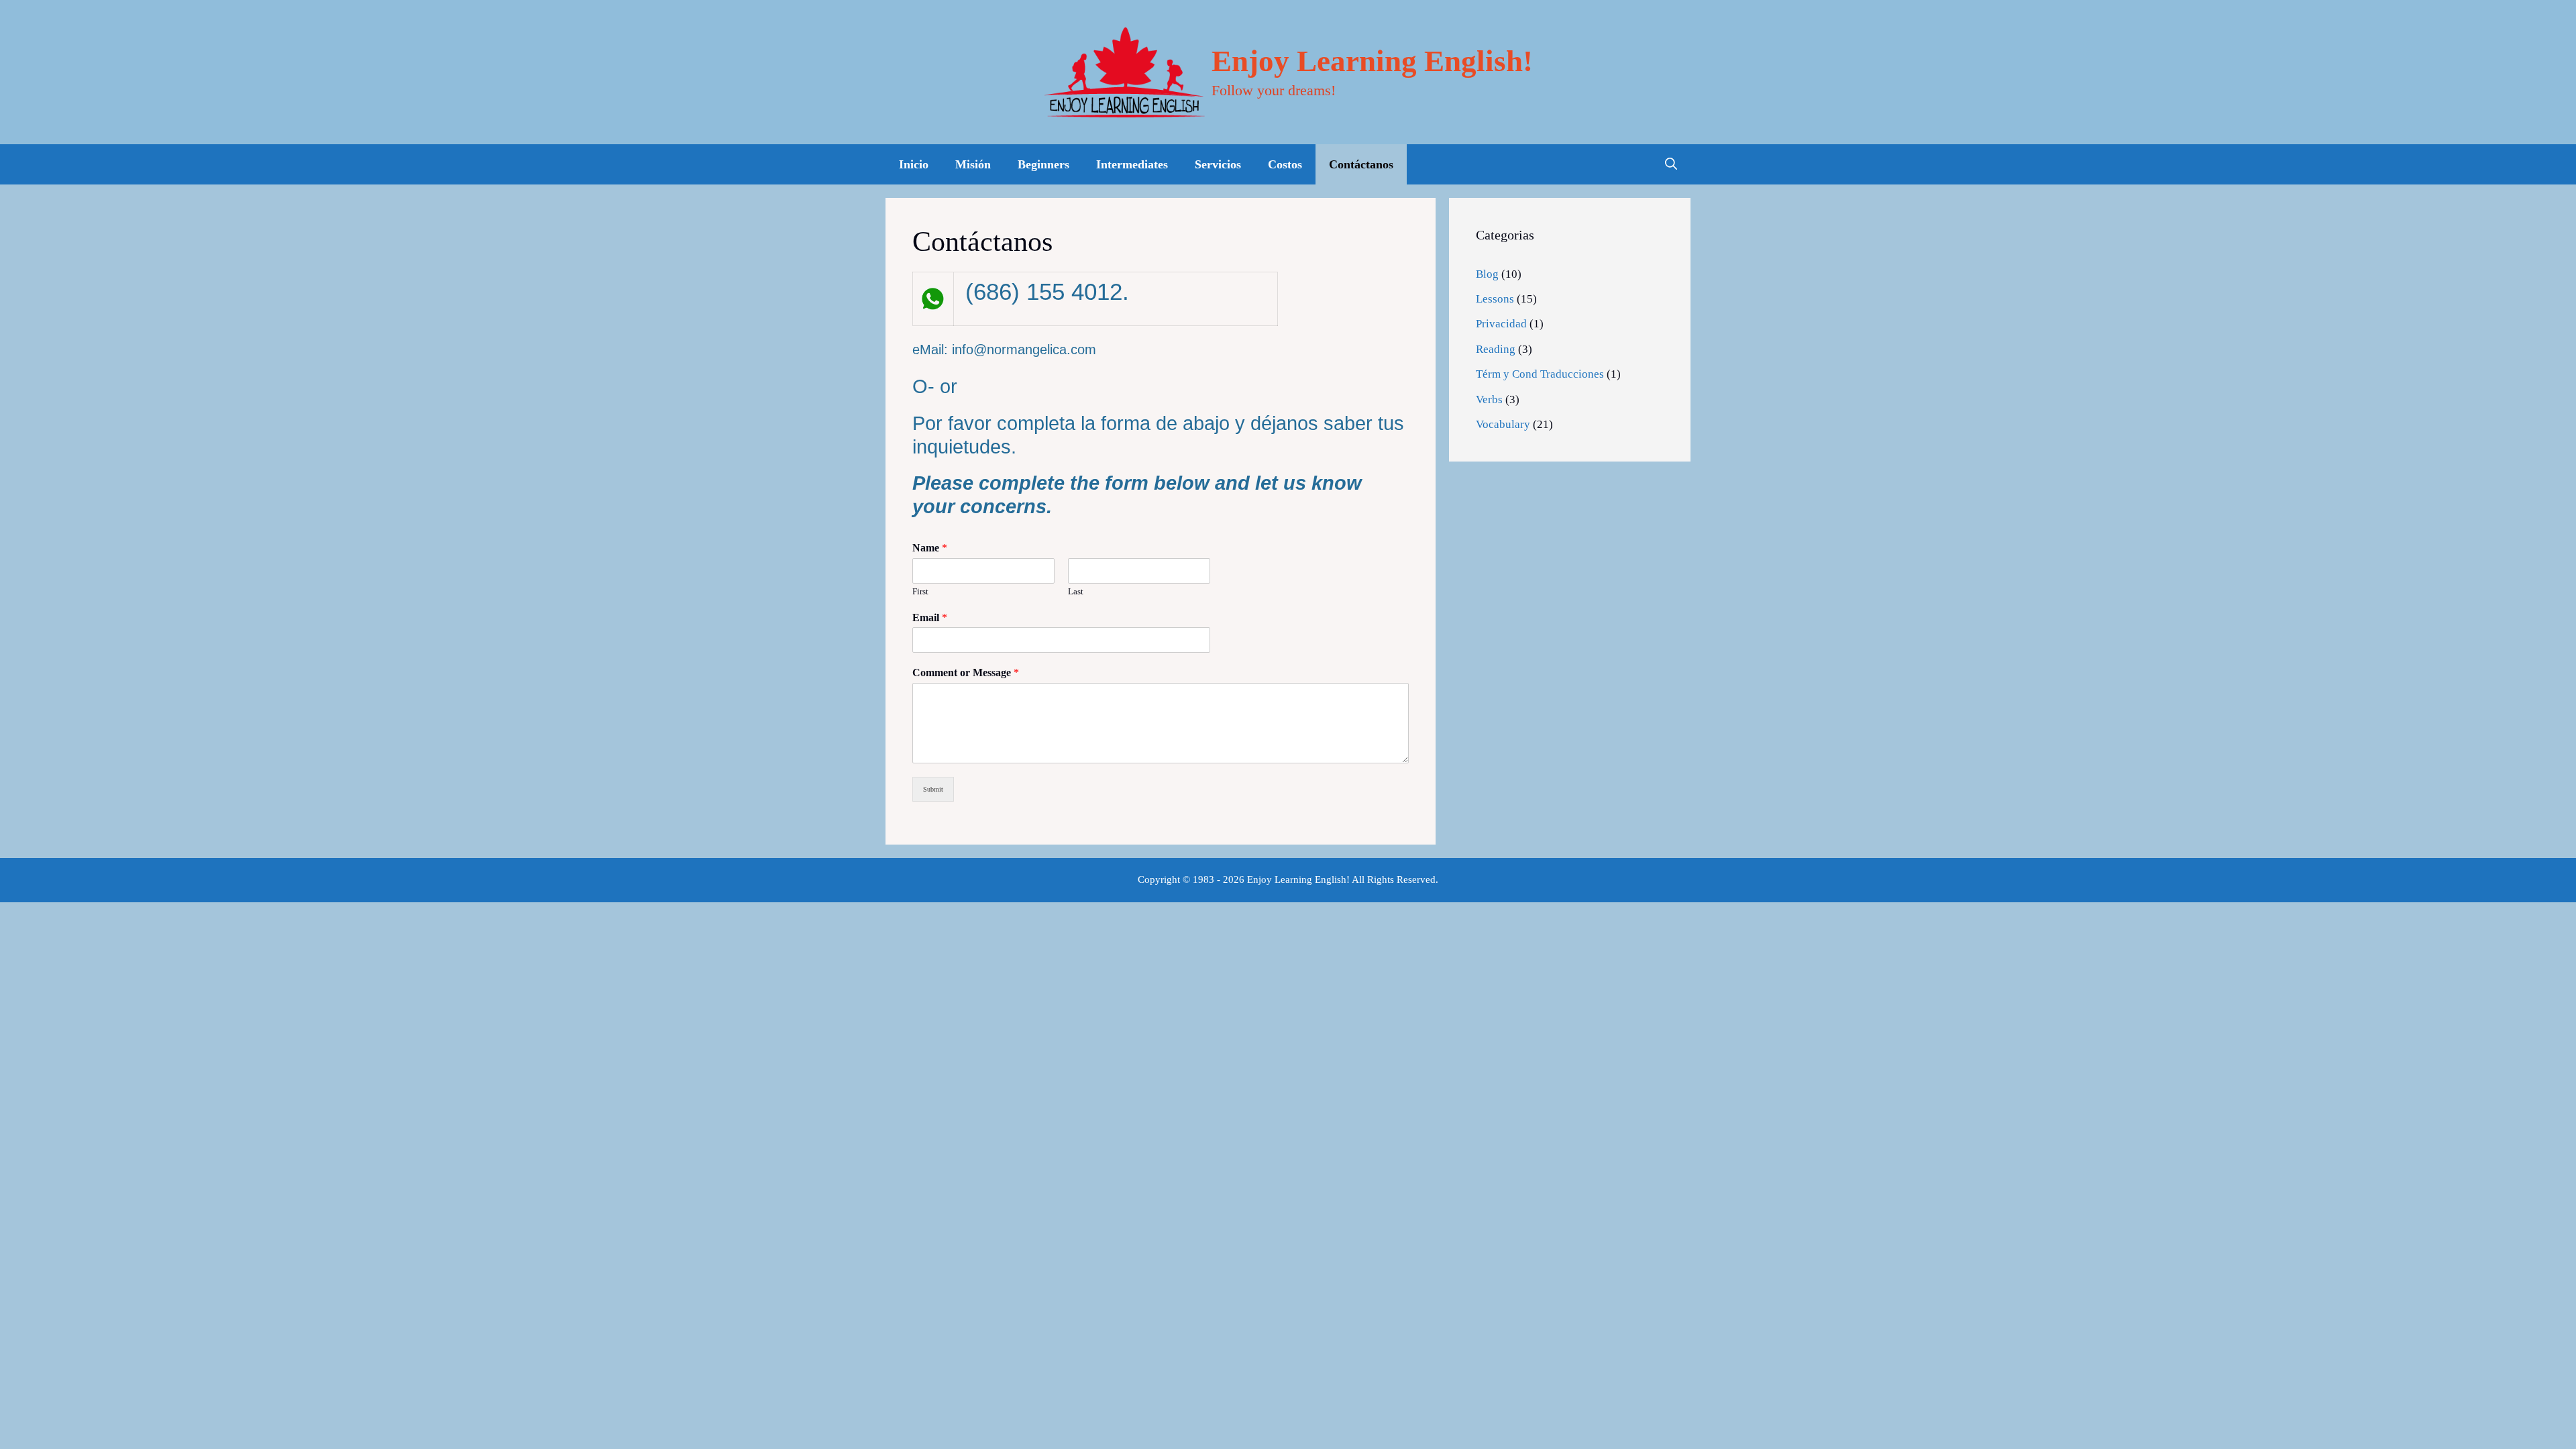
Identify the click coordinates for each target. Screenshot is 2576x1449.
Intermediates (1132, 164)
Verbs (1489, 399)
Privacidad (1501, 324)
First (920, 591)
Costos (1285, 164)
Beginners (1043, 164)
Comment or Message (966, 673)
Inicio (914, 164)
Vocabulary (1503, 424)
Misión (973, 164)
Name (930, 548)
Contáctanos (1361, 164)
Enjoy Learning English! (1372, 61)
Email (930, 618)
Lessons (1495, 299)
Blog (1487, 274)
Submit (933, 789)
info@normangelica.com (1024, 350)
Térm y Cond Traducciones (1540, 374)
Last (1076, 591)
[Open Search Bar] (1671, 164)
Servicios (1218, 164)
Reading (1496, 349)
